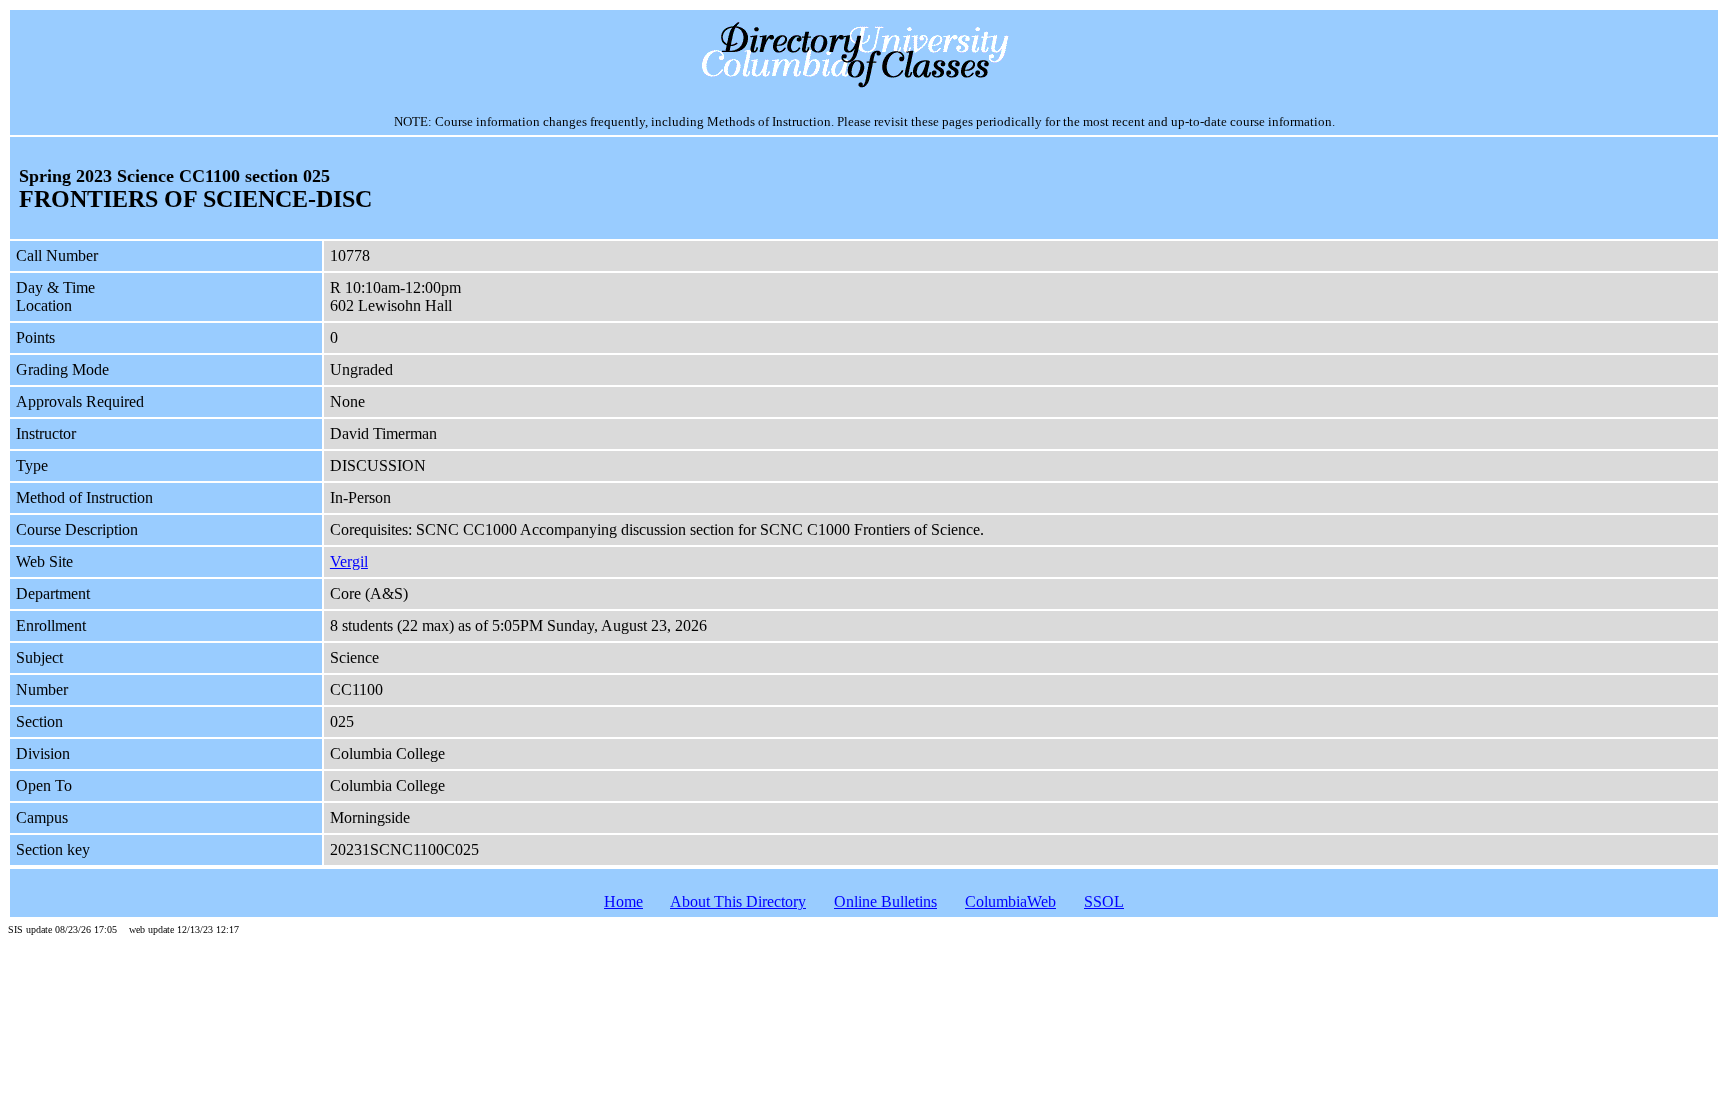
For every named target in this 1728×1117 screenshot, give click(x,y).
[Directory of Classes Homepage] (864, 85)
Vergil (349, 561)
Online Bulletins (885, 901)
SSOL (1104, 901)
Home (623, 901)
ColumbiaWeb (1010, 901)
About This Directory (738, 901)
